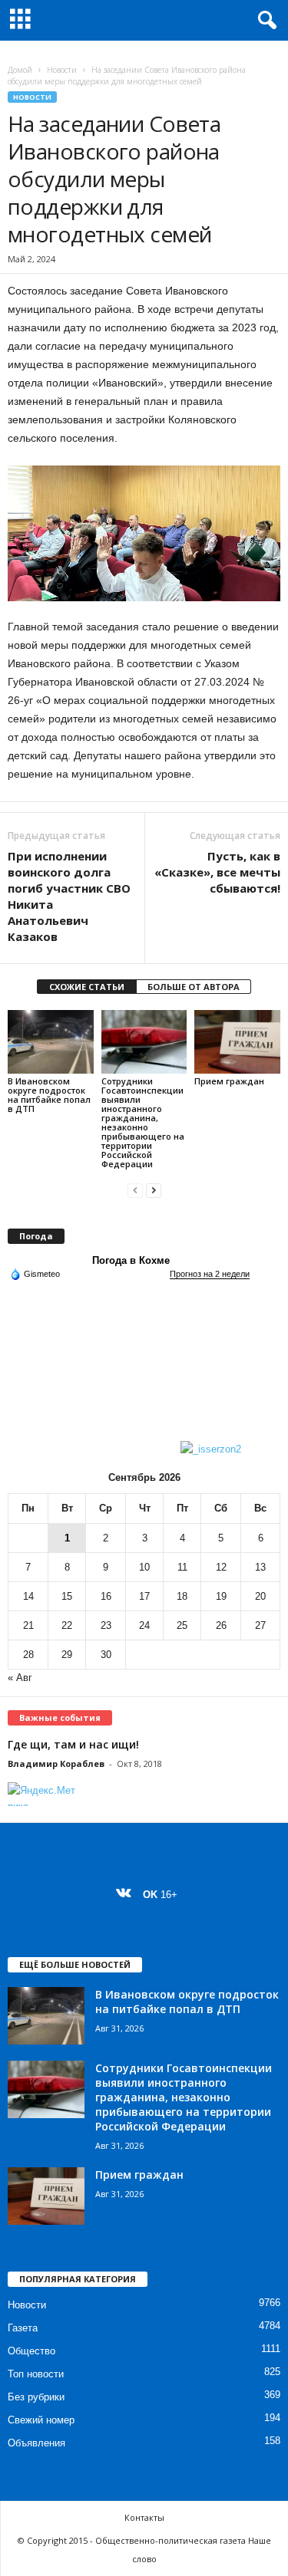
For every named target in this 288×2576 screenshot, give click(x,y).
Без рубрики (36, 2397)
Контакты (144, 2517)
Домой (20, 70)
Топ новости (36, 2374)
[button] (264, 21)
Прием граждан (229, 1081)
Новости (62, 70)
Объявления (36, 2443)
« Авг (20, 1678)
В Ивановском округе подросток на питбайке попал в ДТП (49, 1095)
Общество (31, 2351)
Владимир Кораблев (56, 1763)
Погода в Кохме (131, 1260)
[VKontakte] (127, 1895)
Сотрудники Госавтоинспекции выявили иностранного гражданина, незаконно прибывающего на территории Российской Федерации (143, 1122)
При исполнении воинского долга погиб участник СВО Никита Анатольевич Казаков (69, 896)
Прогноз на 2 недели (210, 1274)
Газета (23, 2328)
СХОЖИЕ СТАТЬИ (87, 987)
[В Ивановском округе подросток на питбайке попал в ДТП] (51, 1042)
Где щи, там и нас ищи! (73, 1744)
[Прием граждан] (237, 1042)
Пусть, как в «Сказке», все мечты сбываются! (217, 872)
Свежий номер (41, 2420)
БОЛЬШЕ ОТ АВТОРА (194, 987)
